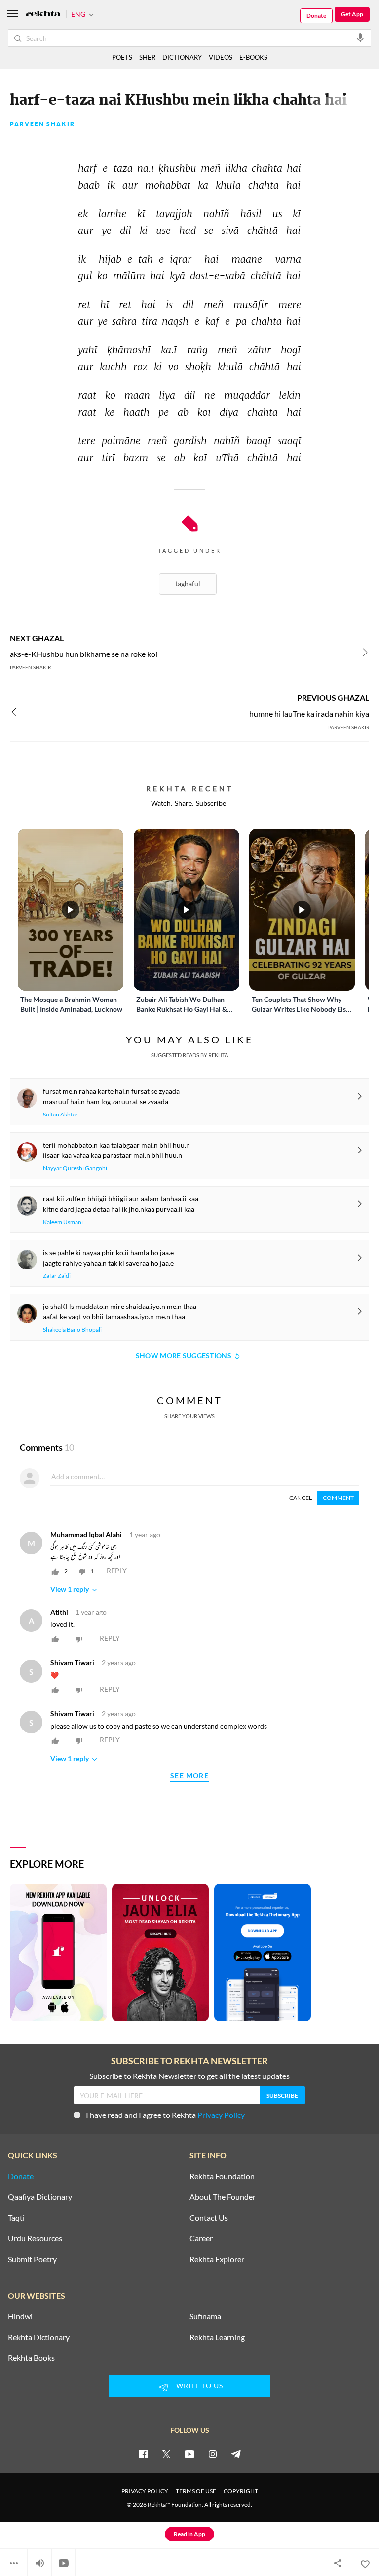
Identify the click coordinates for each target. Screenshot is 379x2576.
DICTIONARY (182, 57)
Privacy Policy (221, 2115)
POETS (122, 57)
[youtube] (189, 2454)
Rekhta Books (31, 2358)
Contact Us (209, 2218)
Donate (316, 16)
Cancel (301, 1498)
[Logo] (43, 15)
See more (189, 1776)
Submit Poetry (32, 2259)
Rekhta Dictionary (39, 2337)
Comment (338, 1498)
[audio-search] (360, 38)
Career (201, 2238)
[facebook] (143, 2454)
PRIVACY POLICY (145, 2491)
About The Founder (223, 2197)
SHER (147, 57)
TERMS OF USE (196, 2491)
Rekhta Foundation (222, 2176)
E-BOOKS (253, 57)
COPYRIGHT (241, 2491)
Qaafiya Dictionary (40, 2197)
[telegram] (236, 2454)
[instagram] (213, 2454)
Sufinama (205, 2316)
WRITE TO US (200, 2386)
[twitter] (166, 2454)
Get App (352, 14)
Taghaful (188, 584)
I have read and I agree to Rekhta (165, 2115)
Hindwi (20, 2316)
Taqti (16, 2218)
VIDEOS (221, 57)
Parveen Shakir (42, 124)
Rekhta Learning (217, 2337)
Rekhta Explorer (217, 2259)
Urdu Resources (35, 2238)
